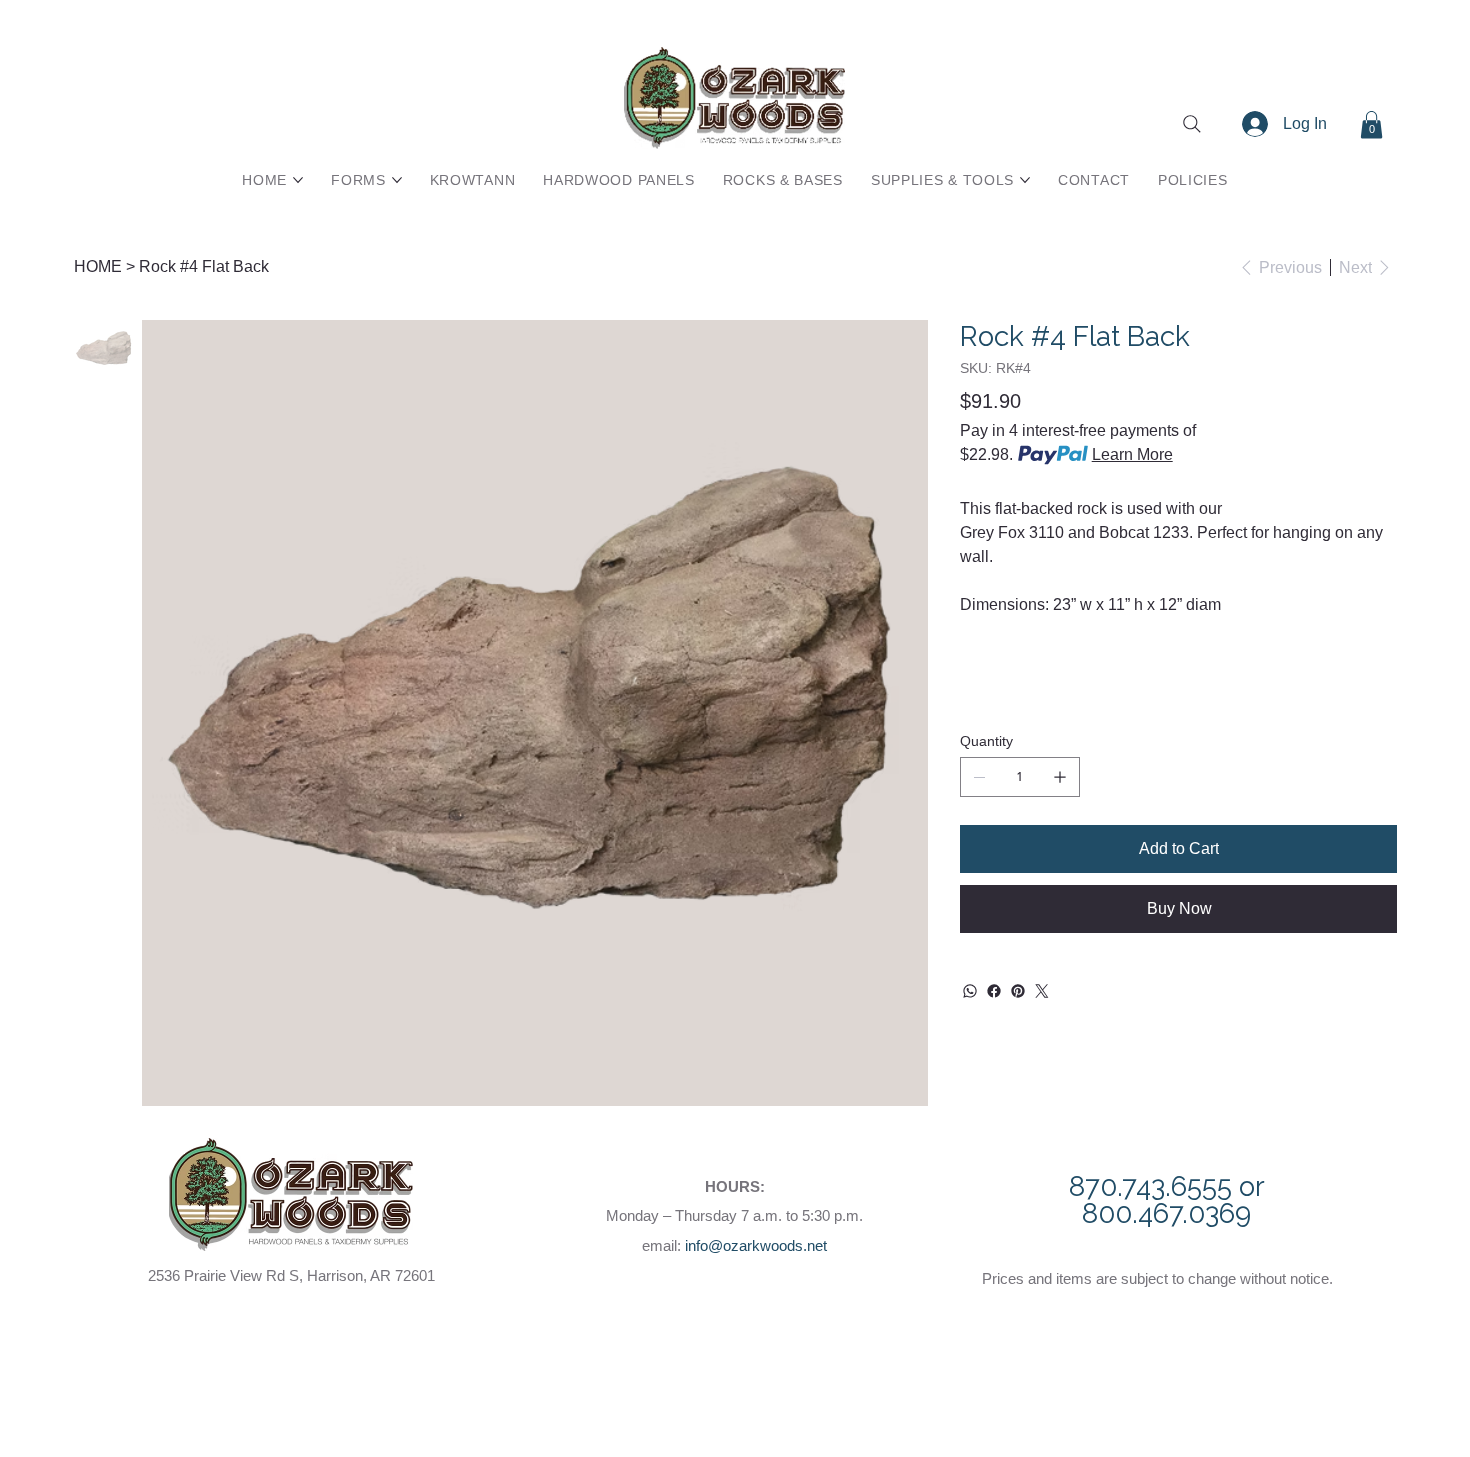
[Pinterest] (1018, 991)
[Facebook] (994, 991)
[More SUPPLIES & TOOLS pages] (1025, 180)
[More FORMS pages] (397, 180)
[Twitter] (1042, 991)
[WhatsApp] (970, 991)
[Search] (1192, 124)
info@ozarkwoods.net (756, 1245)
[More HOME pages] (298, 180)
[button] (1371, 124)
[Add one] (1060, 777)
